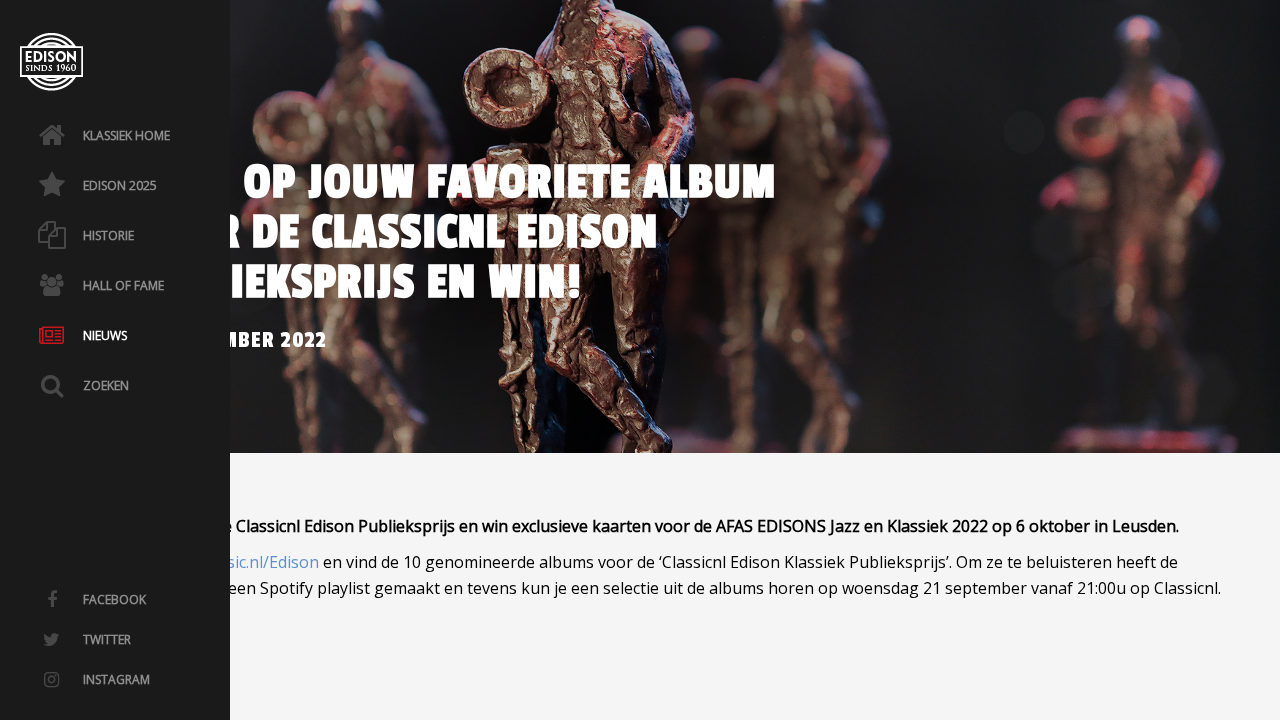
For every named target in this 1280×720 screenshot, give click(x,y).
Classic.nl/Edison (257, 562)
